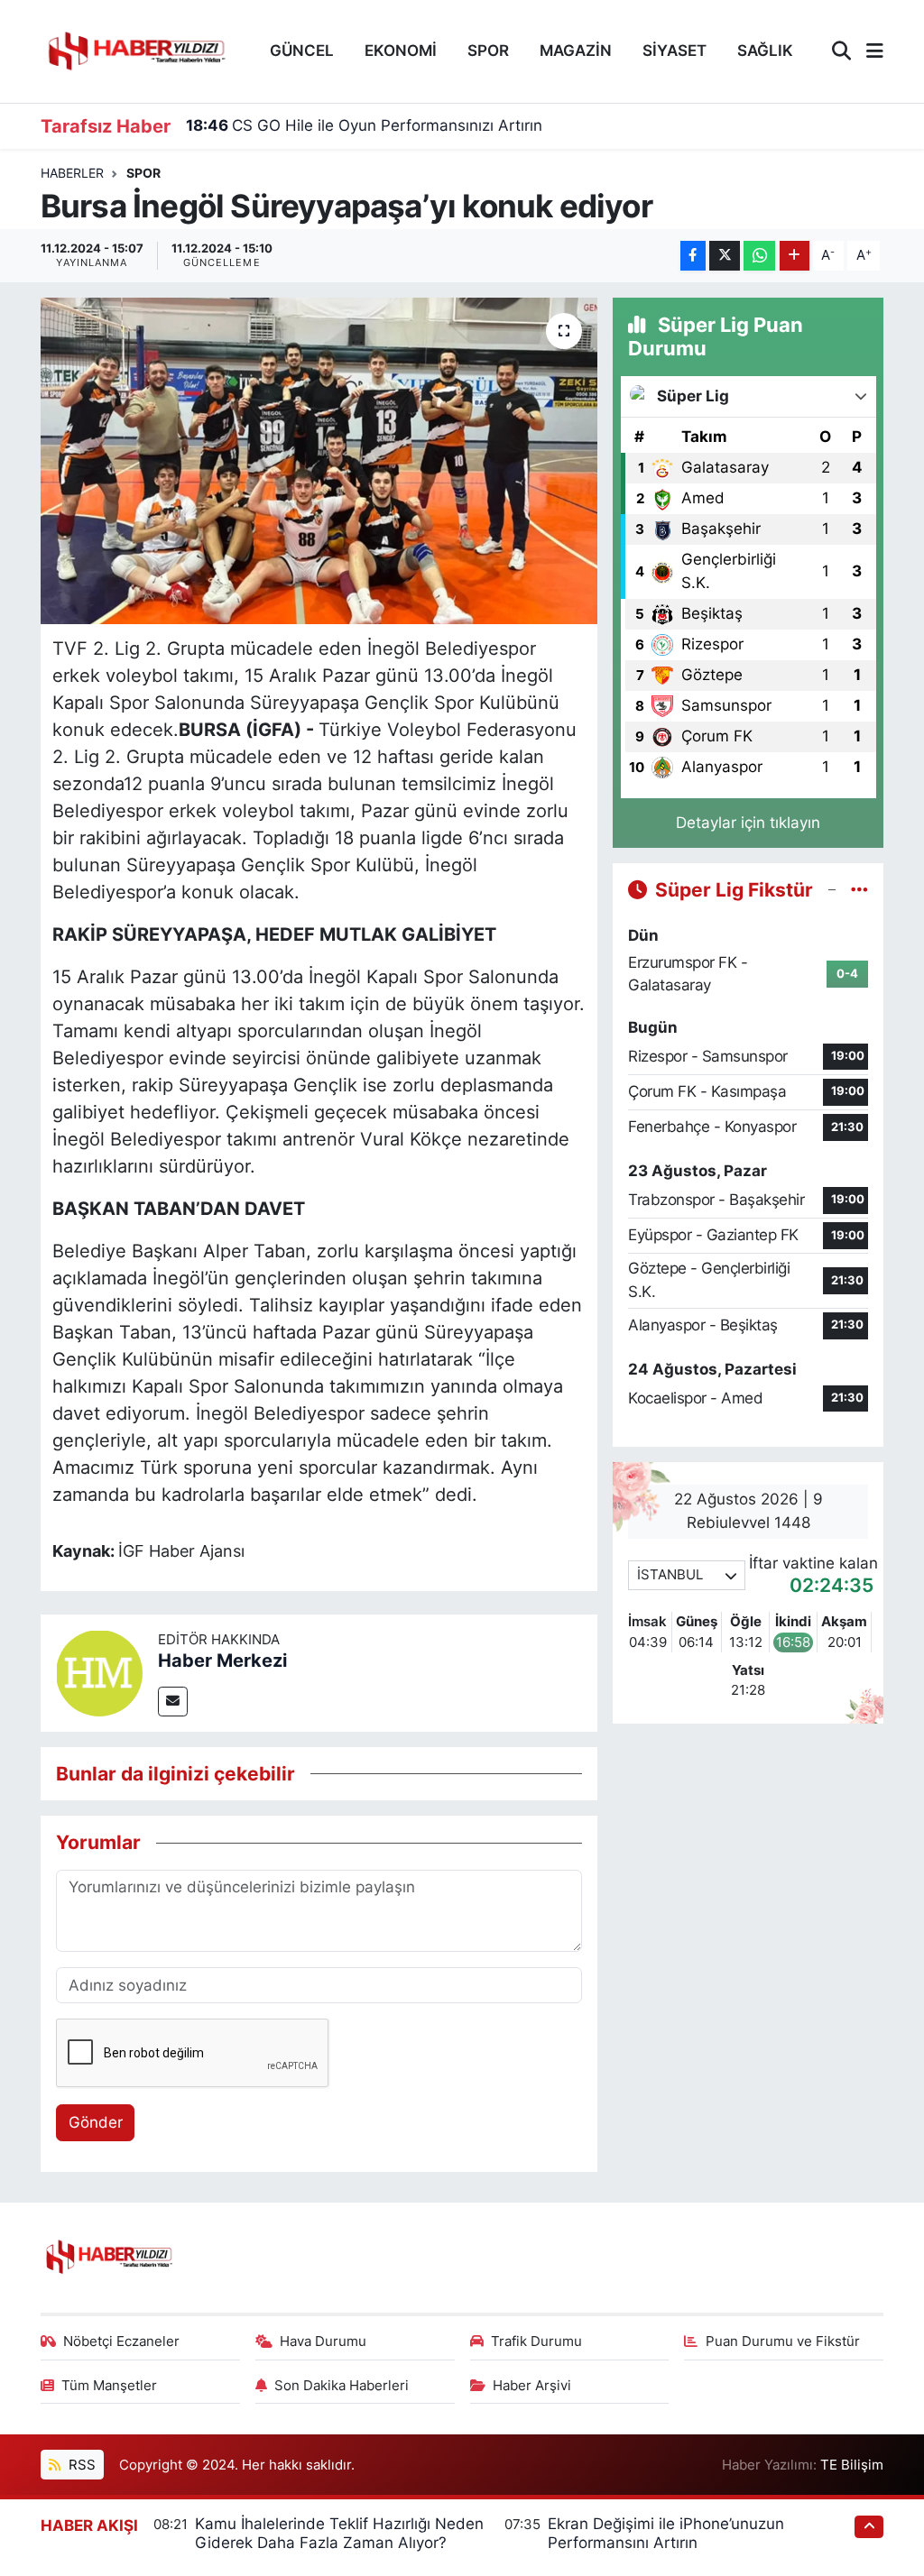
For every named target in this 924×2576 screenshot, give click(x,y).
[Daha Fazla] (795, 256)
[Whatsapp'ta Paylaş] (759, 256)
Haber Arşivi (532, 2386)
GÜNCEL (302, 51)
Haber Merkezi (222, 1661)
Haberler (72, 173)
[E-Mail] (173, 1702)
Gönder (96, 2122)
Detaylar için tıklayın (748, 823)
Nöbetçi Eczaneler (121, 2341)
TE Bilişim (852, 2465)
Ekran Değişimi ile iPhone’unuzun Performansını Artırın (666, 2533)
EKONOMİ (401, 51)
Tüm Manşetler (109, 2386)
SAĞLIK (765, 51)
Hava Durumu (323, 2341)
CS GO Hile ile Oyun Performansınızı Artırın (364, 125)
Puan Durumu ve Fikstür (783, 2341)
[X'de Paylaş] (725, 256)
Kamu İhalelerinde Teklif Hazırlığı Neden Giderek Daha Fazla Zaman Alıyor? (339, 2533)
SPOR (488, 51)
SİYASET (675, 51)
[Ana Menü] (867, 52)
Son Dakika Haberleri (342, 2386)
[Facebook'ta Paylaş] (693, 256)
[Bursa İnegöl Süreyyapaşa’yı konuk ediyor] (319, 461)
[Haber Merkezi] (99, 1671)
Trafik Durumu (536, 2341)
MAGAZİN (576, 51)
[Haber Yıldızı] (135, 49)
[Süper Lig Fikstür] (859, 889)
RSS (80, 2465)
